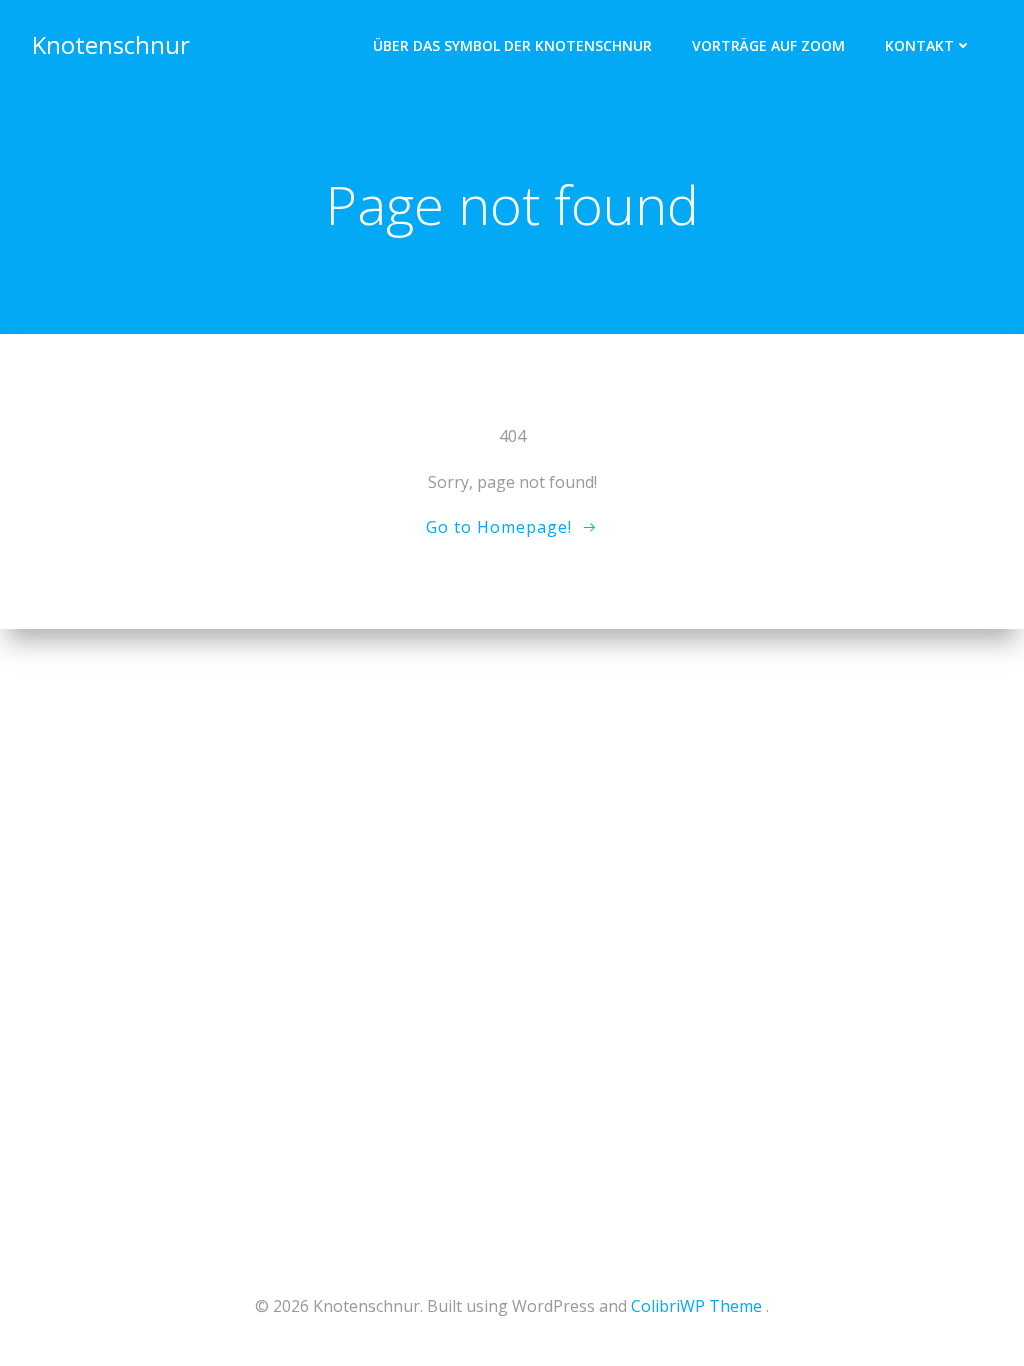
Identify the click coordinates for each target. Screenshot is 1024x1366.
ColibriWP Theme (696, 1306)
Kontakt (919, 45)
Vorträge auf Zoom (768, 45)
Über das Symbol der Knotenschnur (512, 45)
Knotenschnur (111, 44)
